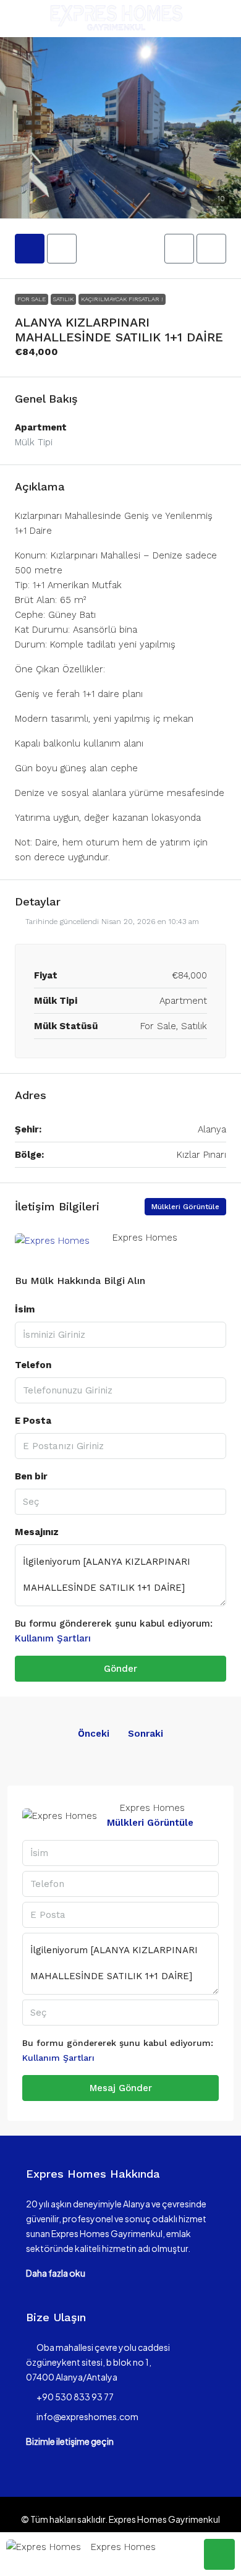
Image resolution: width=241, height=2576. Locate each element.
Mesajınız (37, 1532)
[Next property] (197, 1734)
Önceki (94, 1734)
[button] (120, 128)
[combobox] (120, 1502)
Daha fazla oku (56, 2273)
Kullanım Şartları (53, 1638)
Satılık (63, 299)
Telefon (33, 1365)
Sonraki (146, 1734)
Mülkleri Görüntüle (185, 1207)
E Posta (33, 1421)
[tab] (30, 249)
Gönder (120, 1669)
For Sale (32, 299)
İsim (25, 1309)
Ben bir (31, 1476)
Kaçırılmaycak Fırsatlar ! (122, 299)
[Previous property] (44, 1734)
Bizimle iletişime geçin (70, 2441)
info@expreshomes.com (87, 2416)
